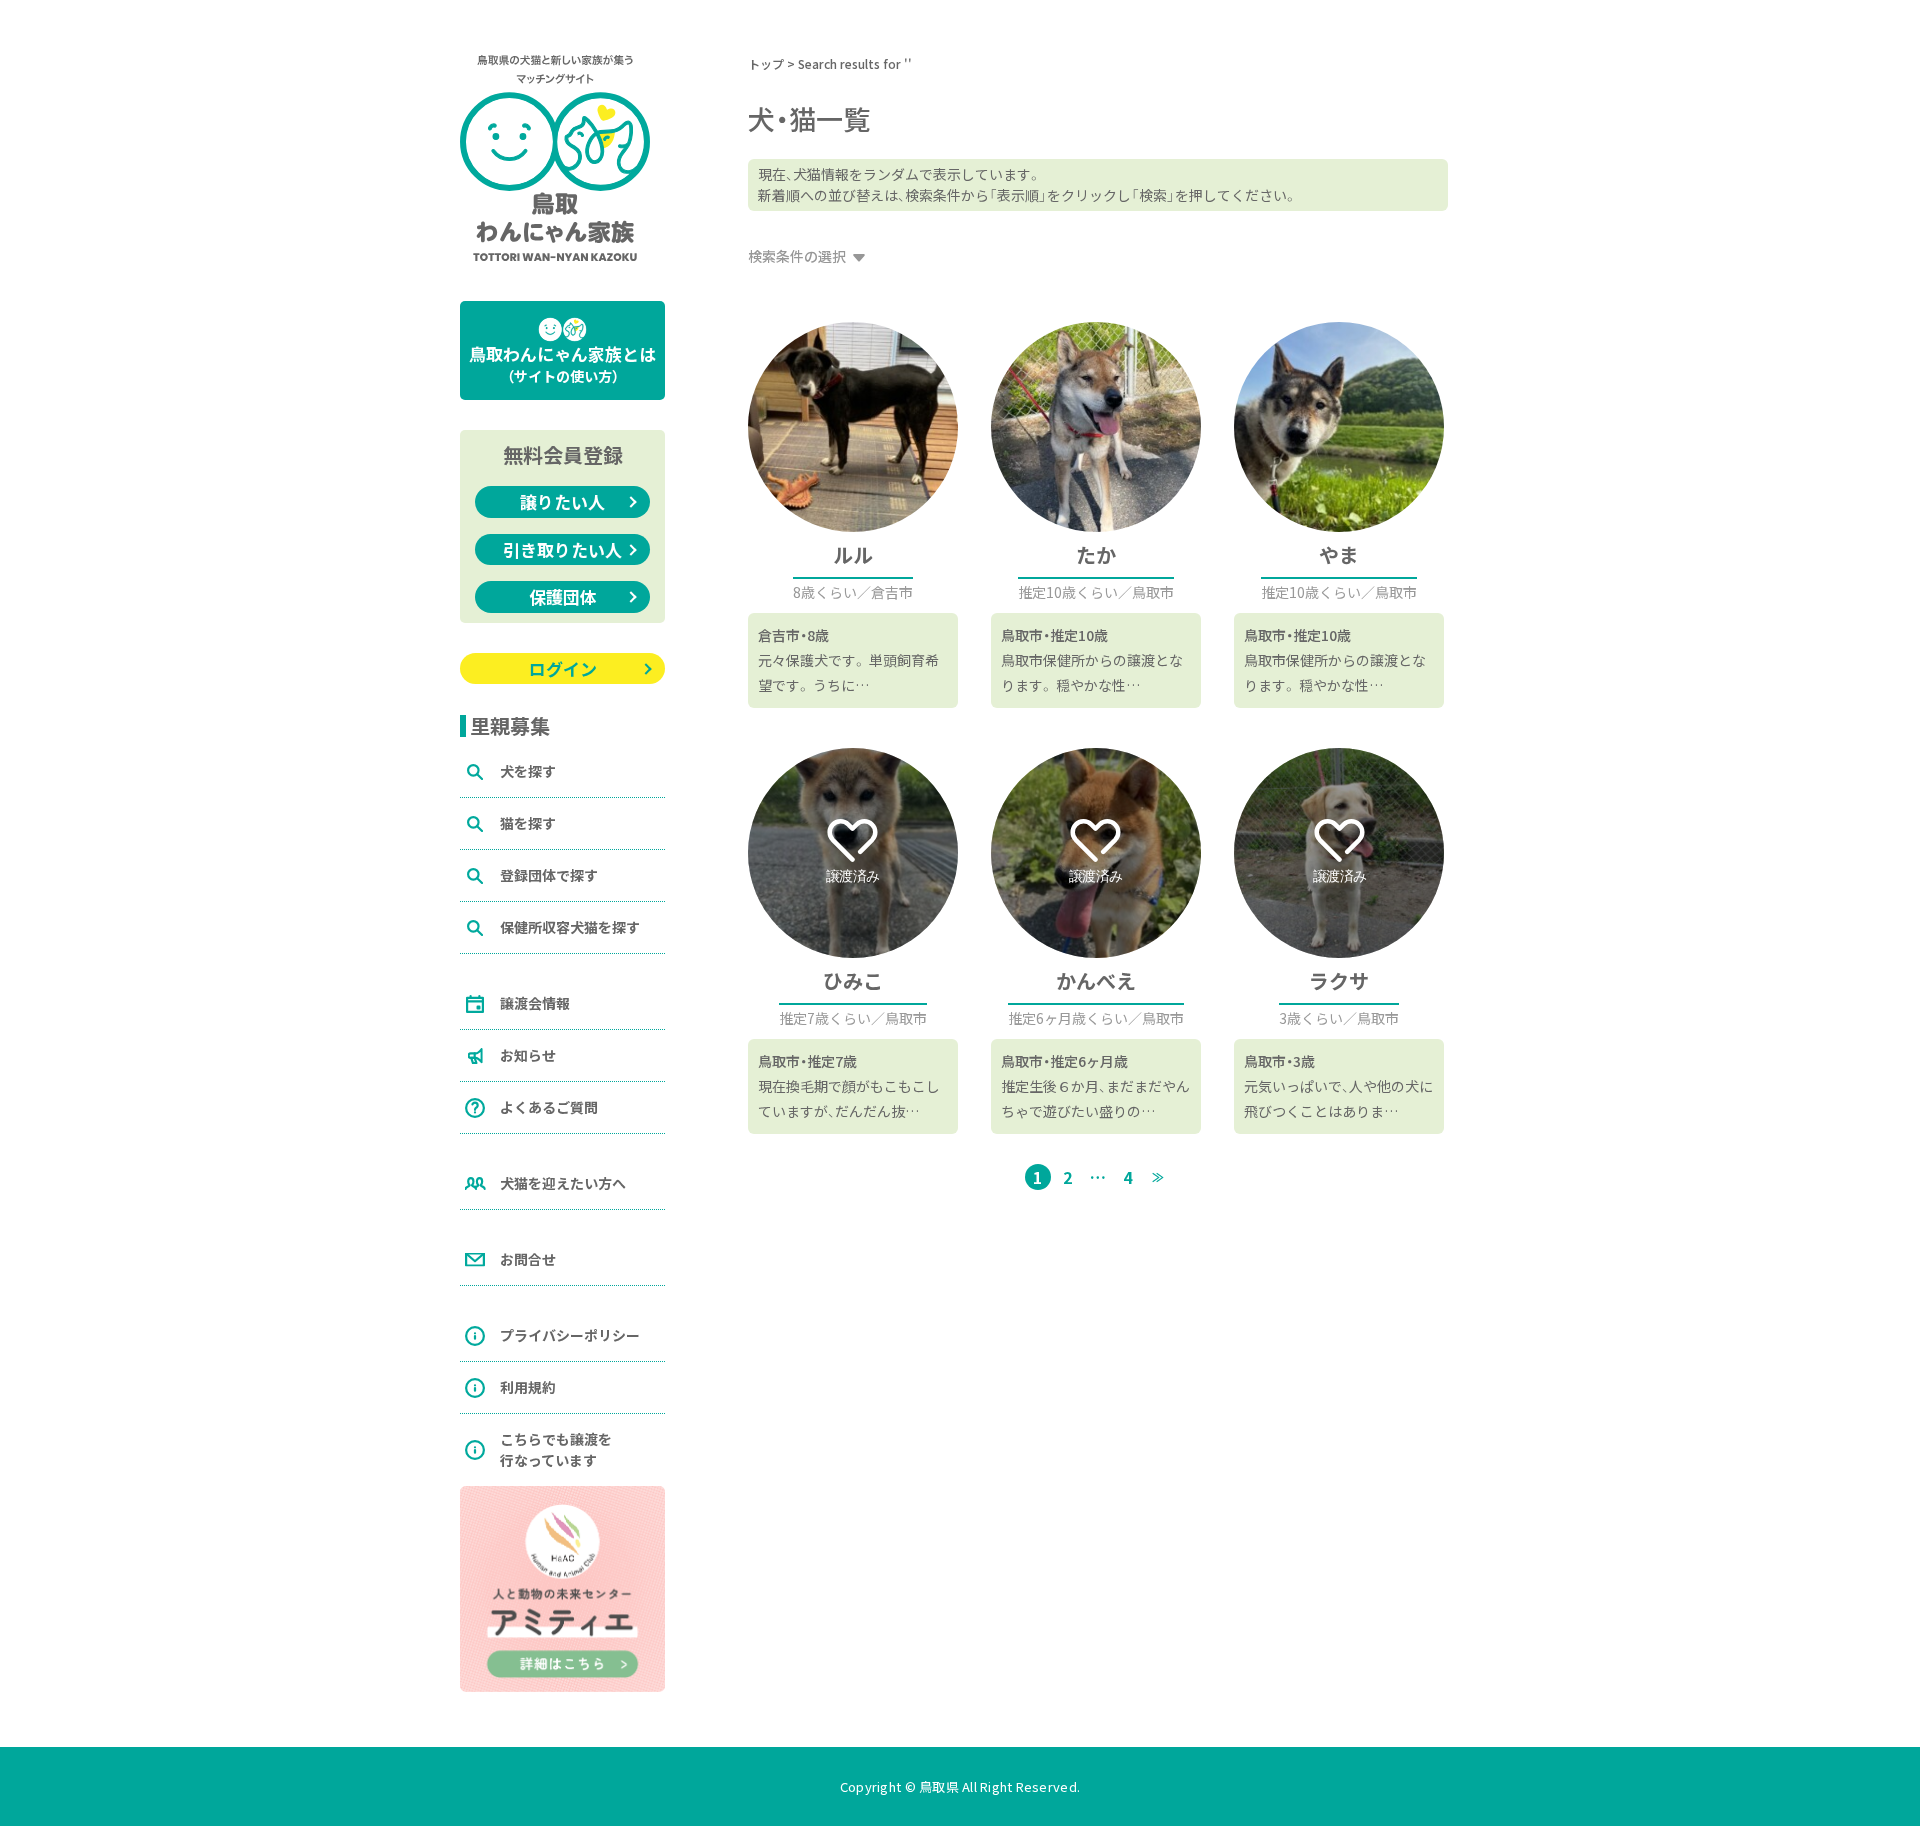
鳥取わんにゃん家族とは (562, 363)
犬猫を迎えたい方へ (563, 1183)
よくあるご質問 (549, 1107)
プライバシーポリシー (570, 1335)
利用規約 (528, 1387)
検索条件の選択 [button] (797, 256)
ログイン (563, 668)
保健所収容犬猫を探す (570, 927)
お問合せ (528, 1259)
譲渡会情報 (535, 1003)
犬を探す (528, 771)
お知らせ (528, 1055)
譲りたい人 (562, 501)
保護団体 (563, 596)
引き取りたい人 (562, 549)
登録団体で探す (549, 875)
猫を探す (528, 823)
